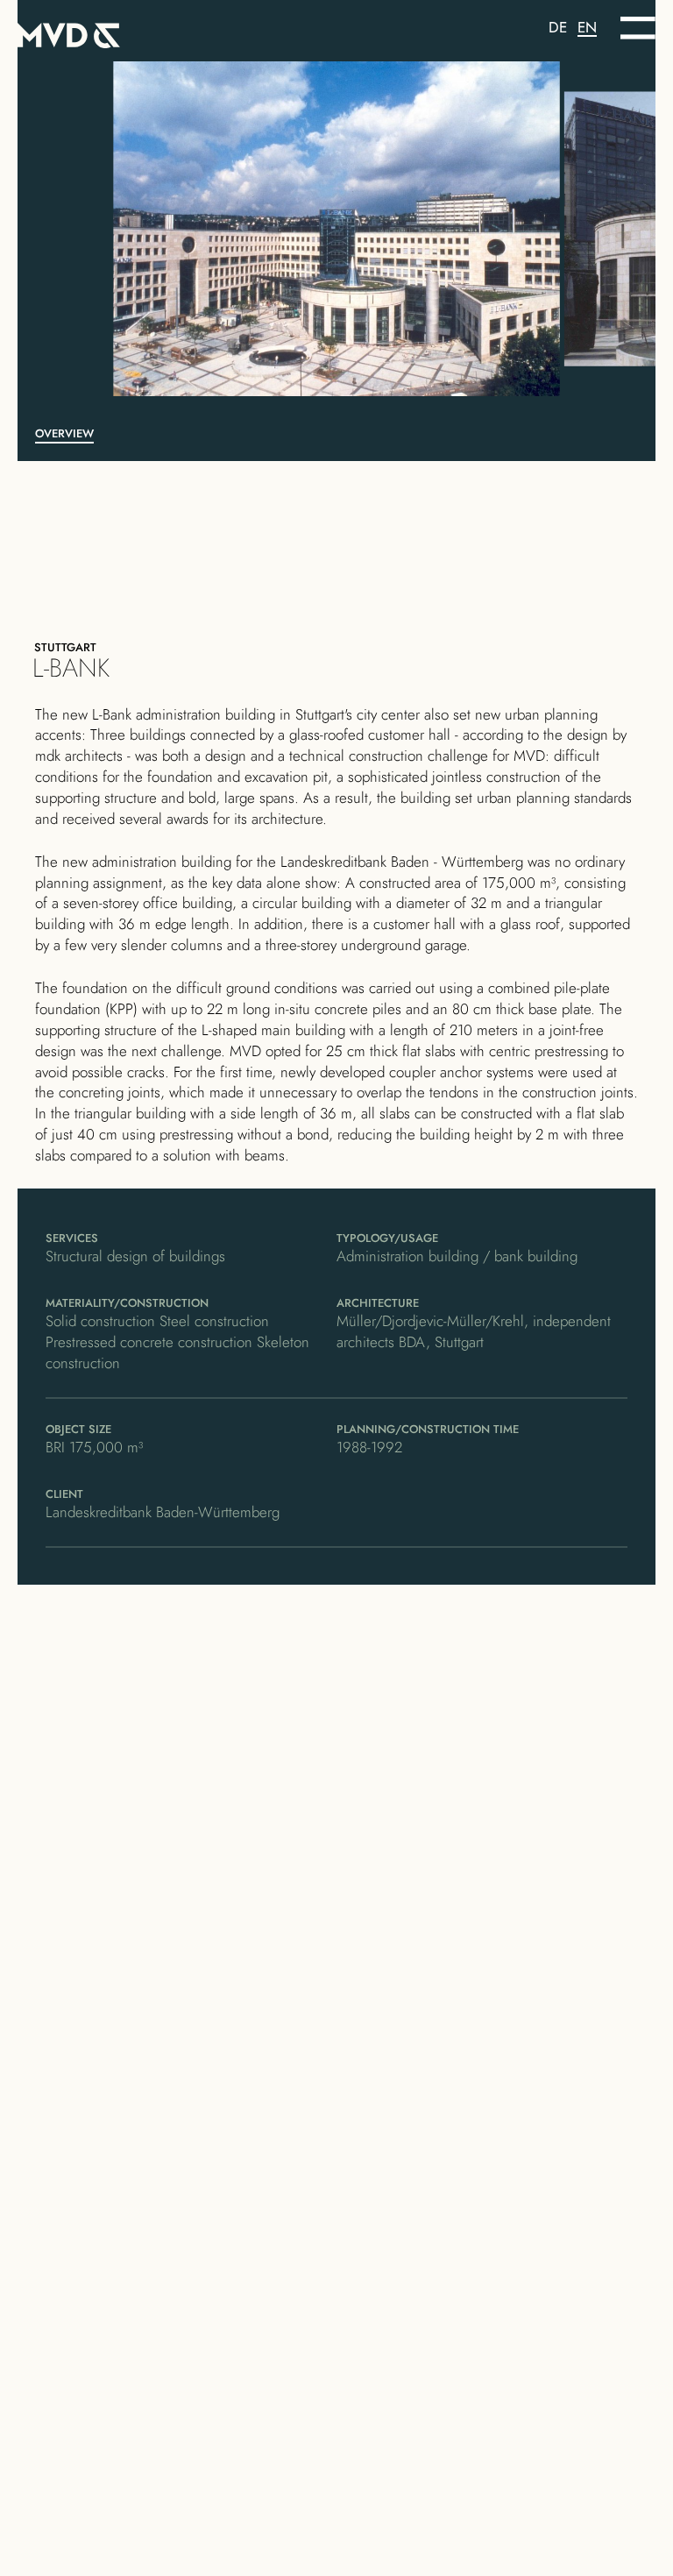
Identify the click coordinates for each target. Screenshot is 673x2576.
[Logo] (177, 32)
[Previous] (155, 229)
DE (558, 28)
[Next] (518, 229)
